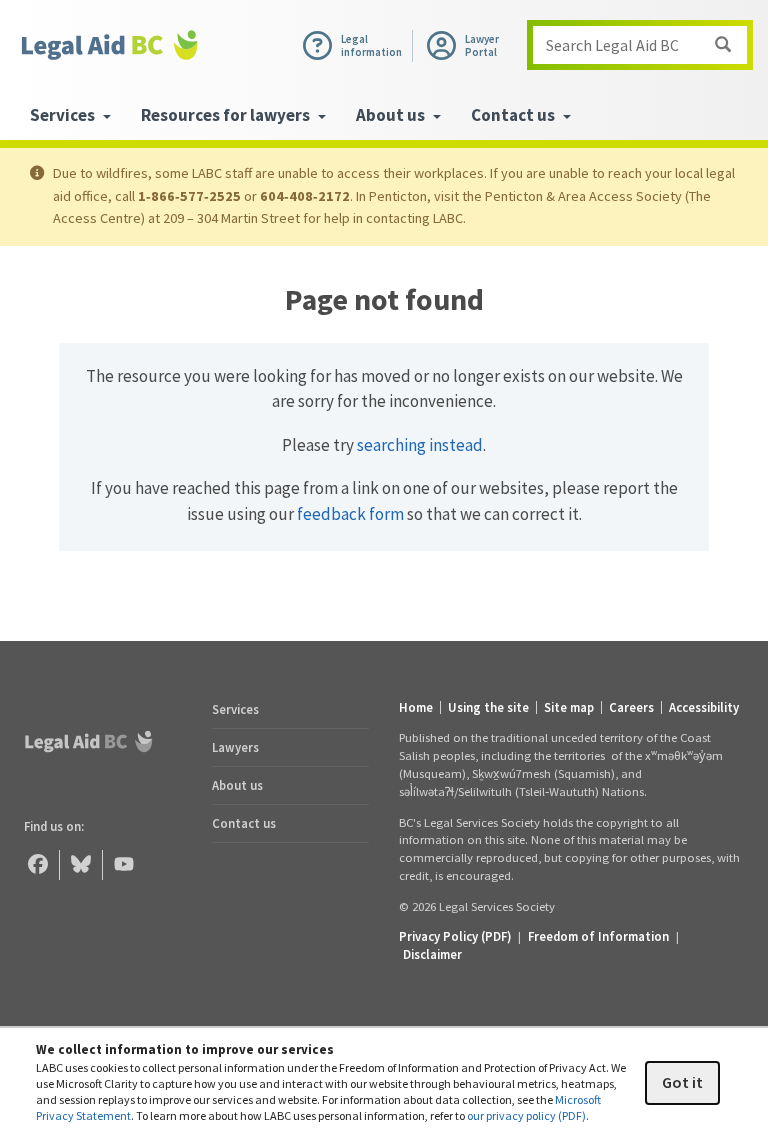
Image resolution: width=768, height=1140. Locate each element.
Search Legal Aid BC (612, 45)
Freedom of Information (598, 936)
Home (416, 707)
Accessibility (704, 707)
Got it (682, 1082)
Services (235, 709)
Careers (631, 707)
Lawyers (235, 747)
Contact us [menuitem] (514, 115)
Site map (569, 707)
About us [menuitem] (392, 115)
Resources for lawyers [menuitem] (227, 115)
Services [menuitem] (64, 115)
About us (237, 785)
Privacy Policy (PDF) (455, 936)
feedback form (350, 514)
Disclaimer (432, 954)
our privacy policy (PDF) (526, 1115)
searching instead (420, 445)
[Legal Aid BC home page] (110, 45)
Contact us (244, 823)
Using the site (488, 707)
